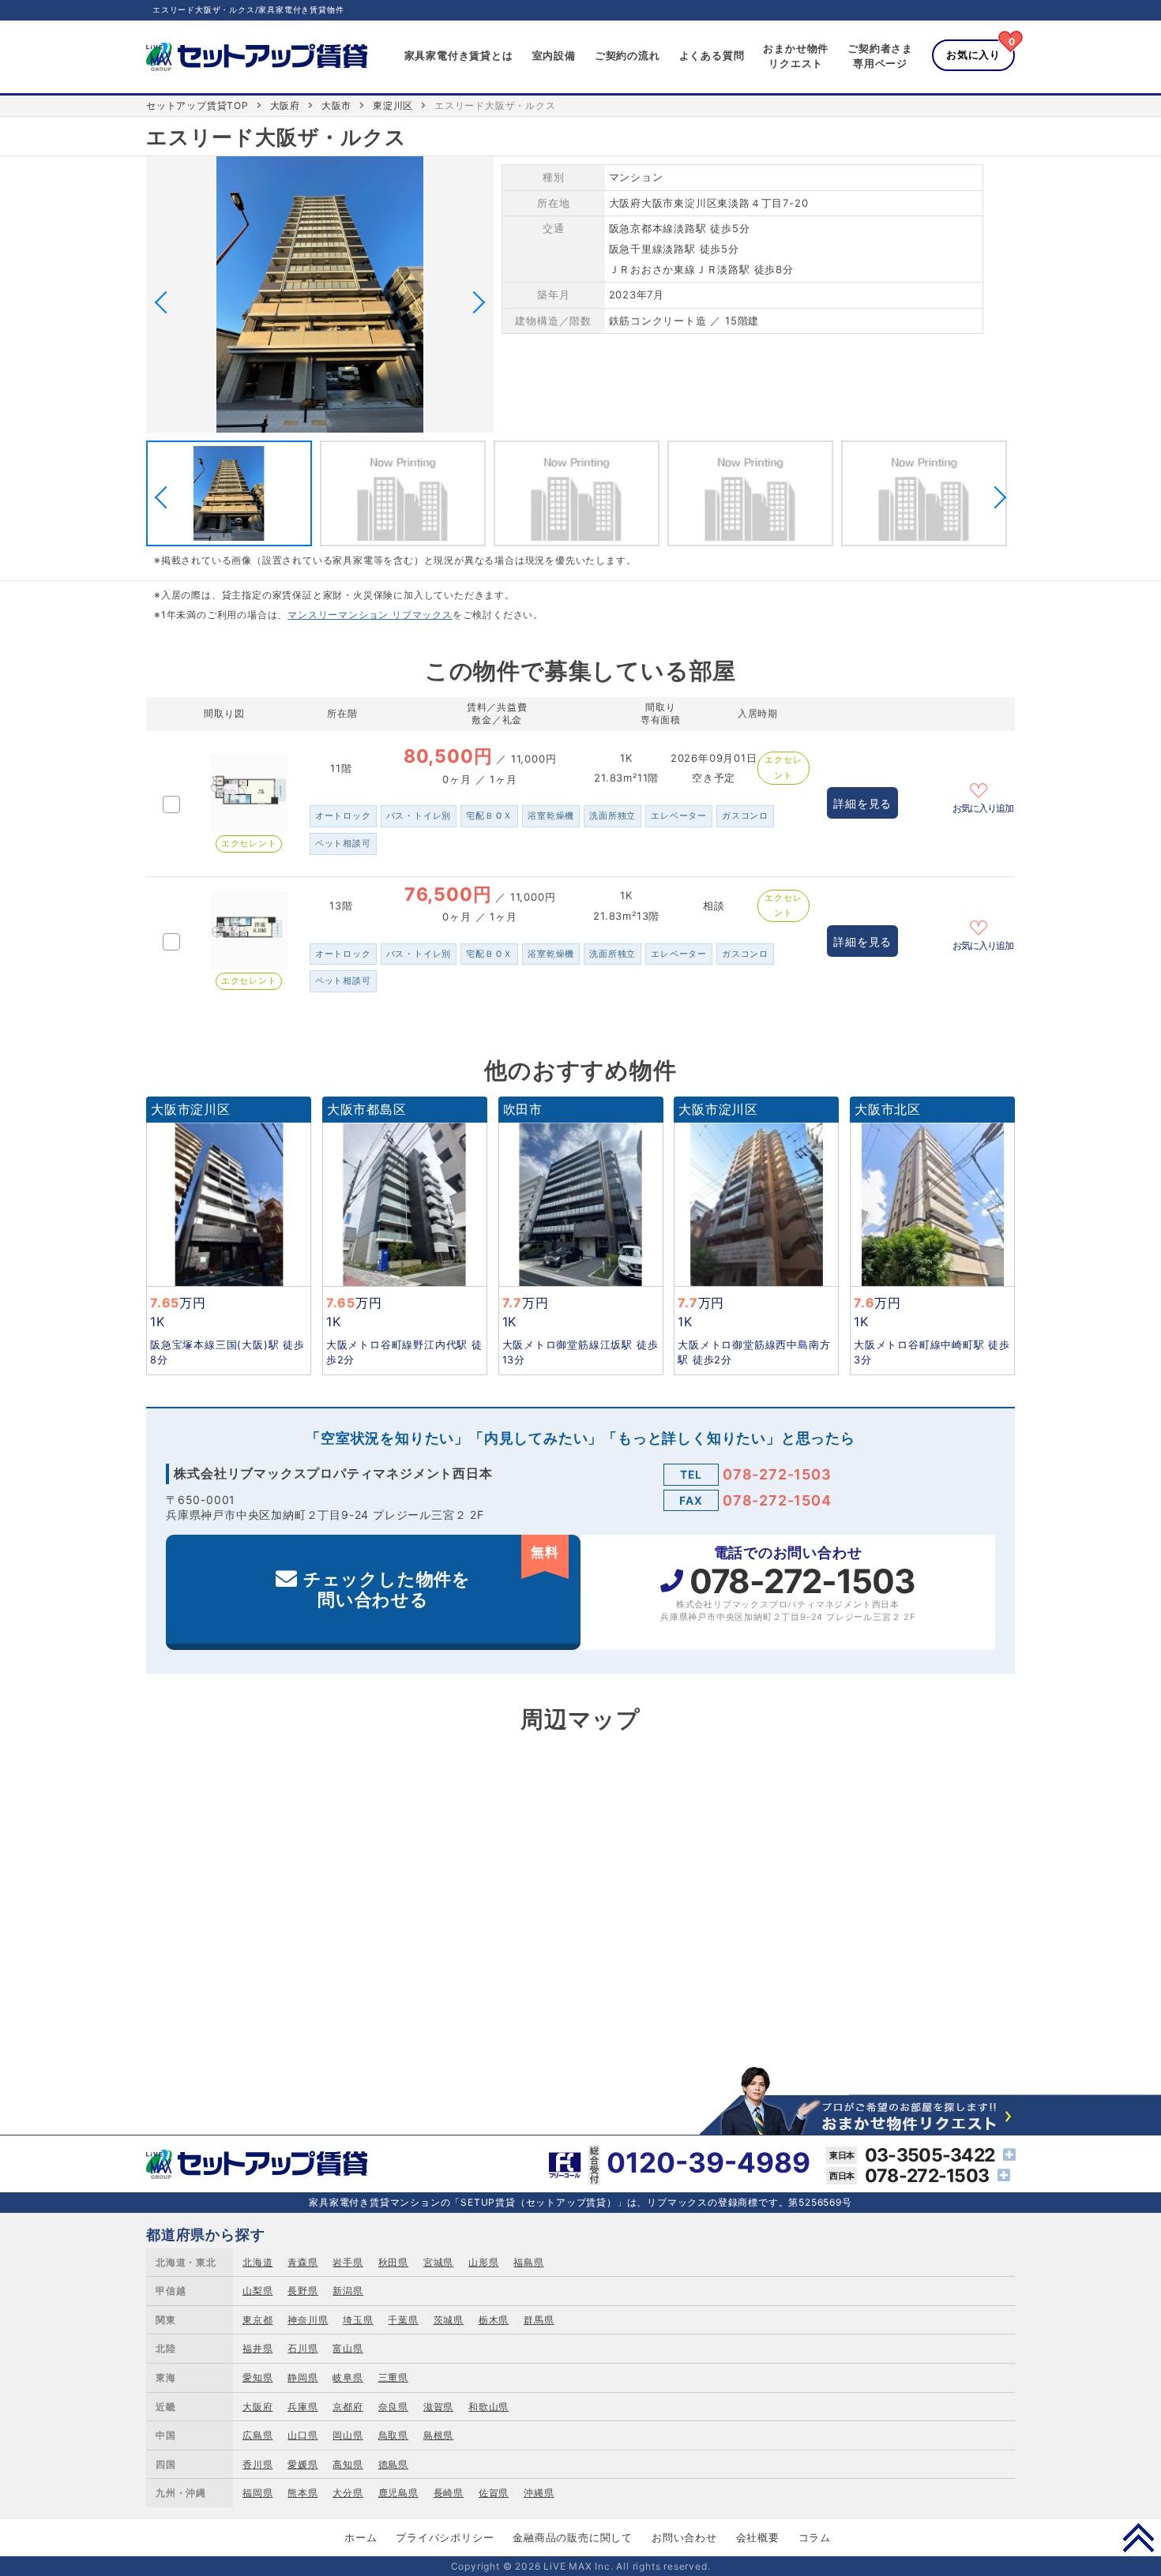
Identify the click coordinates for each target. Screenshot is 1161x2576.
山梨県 (257, 2291)
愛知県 (257, 2377)
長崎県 (449, 2493)
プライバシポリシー (445, 2537)
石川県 (302, 2348)
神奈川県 (308, 2320)
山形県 (483, 2262)
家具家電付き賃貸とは (459, 55)
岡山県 (348, 2435)
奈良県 (393, 2407)
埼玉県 (358, 2320)
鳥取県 (393, 2435)
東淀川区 (393, 105)
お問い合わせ (684, 2537)
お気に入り (973, 54)
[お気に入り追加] (983, 789)
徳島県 (393, 2464)
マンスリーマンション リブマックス (370, 615)
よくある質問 (712, 55)
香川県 (257, 2464)
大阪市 (336, 105)
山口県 (302, 2435)
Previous (166, 302)
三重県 (393, 2377)
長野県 (302, 2291)
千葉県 (403, 2320)
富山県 (348, 2348)
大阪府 (285, 105)
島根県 (438, 2435)
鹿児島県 (398, 2493)
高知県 (348, 2464)
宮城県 (438, 2262)
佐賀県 (494, 2493)
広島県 (257, 2435)
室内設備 (554, 55)
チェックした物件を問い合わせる (431, 1577)
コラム (815, 2537)
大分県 (348, 2493)
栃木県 (494, 2320)
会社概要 (758, 2537)
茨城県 (449, 2320)
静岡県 (302, 2377)
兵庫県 (302, 2407)
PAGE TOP (1138, 2537)
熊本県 (302, 2493)
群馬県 (539, 2320)
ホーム (361, 2537)
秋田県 (393, 2262)
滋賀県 (438, 2407)
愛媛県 (302, 2464)
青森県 (302, 2262)
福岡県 (257, 2493)
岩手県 (348, 2262)
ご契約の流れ (627, 55)
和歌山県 (488, 2407)
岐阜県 (348, 2377)
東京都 (257, 2320)
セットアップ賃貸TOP (197, 105)
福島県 (528, 2262)
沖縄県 (539, 2493)
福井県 (257, 2348)
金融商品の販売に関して (573, 2537)
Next (474, 302)
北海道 (257, 2262)
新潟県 (348, 2291)
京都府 (348, 2407)
